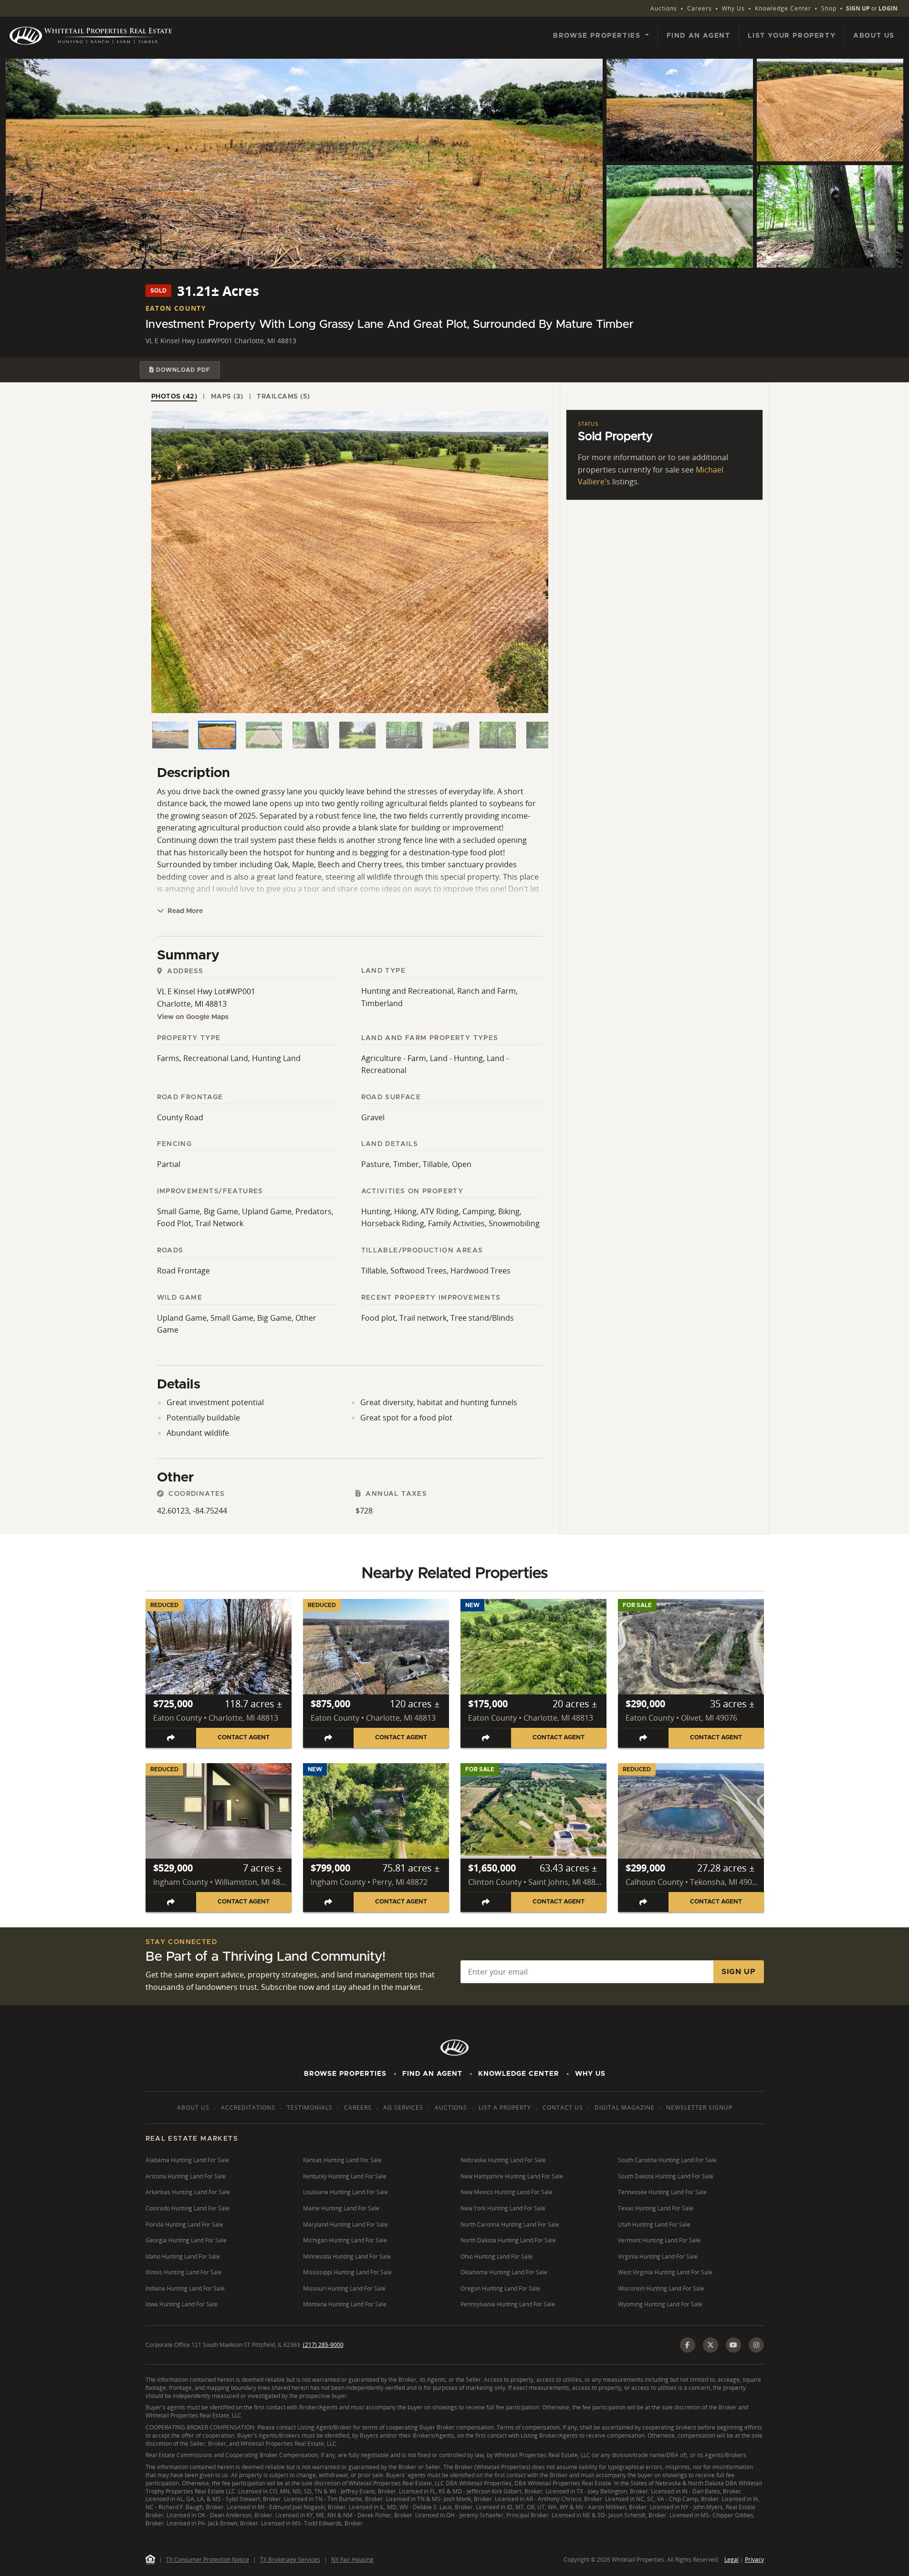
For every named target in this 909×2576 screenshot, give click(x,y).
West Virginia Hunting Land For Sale (665, 2272)
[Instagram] (756, 2345)
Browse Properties (345, 2074)
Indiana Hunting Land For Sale (185, 2288)
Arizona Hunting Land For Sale (186, 2176)
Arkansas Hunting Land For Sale (188, 2192)
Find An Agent (432, 2074)
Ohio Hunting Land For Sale (496, 2256)
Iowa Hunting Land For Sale (182, 2304)
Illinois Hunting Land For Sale (184, 2272)
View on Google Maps (193, 1017)
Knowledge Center (783, 8)
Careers (700, 8)
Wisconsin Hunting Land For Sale (661, 2288)
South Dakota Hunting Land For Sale (666, 2176)
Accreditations (248, 2108)
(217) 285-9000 (323, 2345)
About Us (874, 36)
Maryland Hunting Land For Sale (345, 2224)
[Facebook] (688, 2345)
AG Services (403, 2108)
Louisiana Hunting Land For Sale (345, 2192)
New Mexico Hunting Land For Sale (507, 2192)
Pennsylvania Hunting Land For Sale (508, 2304)
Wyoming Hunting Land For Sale (660, 2304)
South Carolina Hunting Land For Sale (667, 2160)
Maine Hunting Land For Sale (341, 2208)
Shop (829, 8)
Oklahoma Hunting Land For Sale (504, 2272)
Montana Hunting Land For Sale (345, 2304)
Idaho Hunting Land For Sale (183, 2256)
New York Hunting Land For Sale (503, 2208)
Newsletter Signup (699, 2108)
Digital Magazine (625, 2108)
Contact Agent (244, 1738)
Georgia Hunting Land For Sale (186, 2240)
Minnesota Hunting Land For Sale (347, 2256)
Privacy (754, 2560)
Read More (184, 911)
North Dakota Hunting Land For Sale (508, 2240)
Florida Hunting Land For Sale (184, 2224)
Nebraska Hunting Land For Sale (503, 2160)
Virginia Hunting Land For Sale (658, 2256)
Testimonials (310, 2108)
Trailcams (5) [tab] (283, 397)
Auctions (664, 8)
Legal (731, 2560)
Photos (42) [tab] (174, 397)
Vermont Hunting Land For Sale (659, 2240)
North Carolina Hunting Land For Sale (510, 2224)
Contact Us (563, 2108)
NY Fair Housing (352, 2560)
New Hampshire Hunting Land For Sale (512, 2176)
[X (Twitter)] (710, 2345)
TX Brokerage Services (290, 2560)
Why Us (733, 8)
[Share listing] (171, 1738)
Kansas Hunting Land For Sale (342, 2160)
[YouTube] (733, 2345)
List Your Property (792, 36)
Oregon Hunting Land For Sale (500, 2288)
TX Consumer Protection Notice (208, 2560)
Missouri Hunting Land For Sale (344, 2288)
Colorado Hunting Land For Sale (188, 2208)
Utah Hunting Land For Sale (654, 2224)
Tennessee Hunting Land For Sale (662, 2192)
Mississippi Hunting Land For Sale (347, 2272)
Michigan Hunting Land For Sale (345, 2240)
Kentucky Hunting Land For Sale (345, 2176)
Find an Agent (699, 36)
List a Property (505, 2108)
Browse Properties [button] (598, 36)
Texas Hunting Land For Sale (656, 2208)
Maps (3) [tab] (227, 397)
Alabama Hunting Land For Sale (187, 2160)
